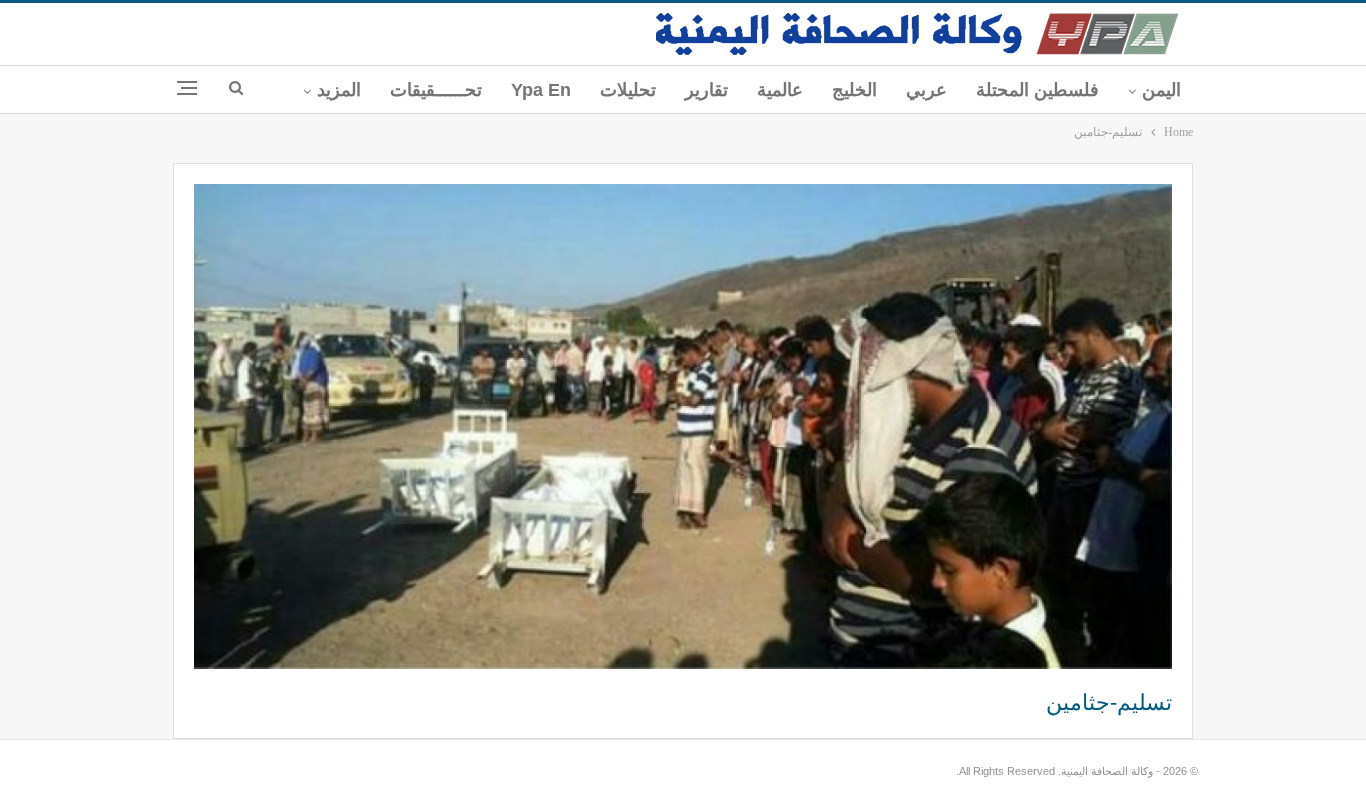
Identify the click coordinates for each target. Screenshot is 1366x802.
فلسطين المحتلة (1037, 90)
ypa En (541, 90)
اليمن (1161, 90)
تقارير (706, 90)
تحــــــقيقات (436, 90)
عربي (926, 90)
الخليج (854, 90)
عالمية (780, 90)
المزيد (339, 90)
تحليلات (628, 90)
